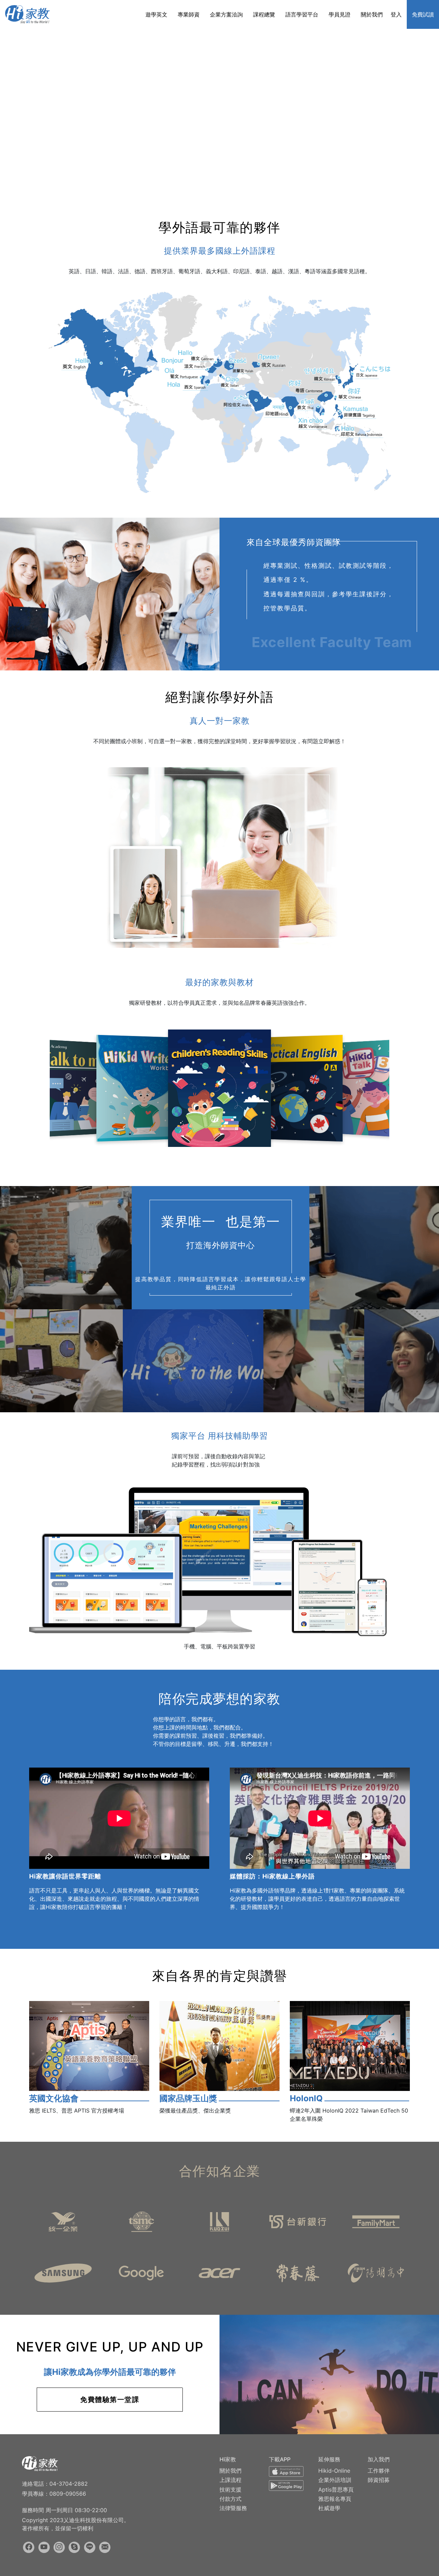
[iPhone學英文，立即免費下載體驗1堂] (286, 2473)
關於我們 (372, 14)
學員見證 (340, 14)
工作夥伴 (379, 2471)
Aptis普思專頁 (336, 2489)
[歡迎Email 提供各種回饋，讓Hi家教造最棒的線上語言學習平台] (105, 2547)
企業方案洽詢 (226, 14)
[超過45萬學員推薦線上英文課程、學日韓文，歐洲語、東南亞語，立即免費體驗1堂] (27, 14)
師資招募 (379, 2480)
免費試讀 (423, 14)
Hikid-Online (334, 2471)
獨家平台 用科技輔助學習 (219, 1436)
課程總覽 (264, 14)
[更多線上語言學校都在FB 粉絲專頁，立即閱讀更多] (29, 2547)
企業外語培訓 (335, 2480)
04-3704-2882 (69, 2484)
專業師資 (189, 14)
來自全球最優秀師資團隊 (294, 542)
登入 (396, 14)
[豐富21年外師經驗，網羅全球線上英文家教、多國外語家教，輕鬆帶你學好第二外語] (40, 2463)
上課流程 (230, 2480)
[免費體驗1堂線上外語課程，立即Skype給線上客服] (74, 2547)
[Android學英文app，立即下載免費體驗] (286, 2487)
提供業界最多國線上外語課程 (220, 251)
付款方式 (230, 2499)
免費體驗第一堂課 (110, 2400)
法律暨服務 (233, 2508)
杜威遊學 (329, 2508)
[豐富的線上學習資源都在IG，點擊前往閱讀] (59, 2547)
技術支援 (230, 2489)
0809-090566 (68, 2494)
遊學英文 (156, 14)
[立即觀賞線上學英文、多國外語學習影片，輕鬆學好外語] (44, 2547)
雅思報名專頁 (335, 2499)
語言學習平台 (302, 14)
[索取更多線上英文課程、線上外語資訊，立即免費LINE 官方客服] (90, 2547)
